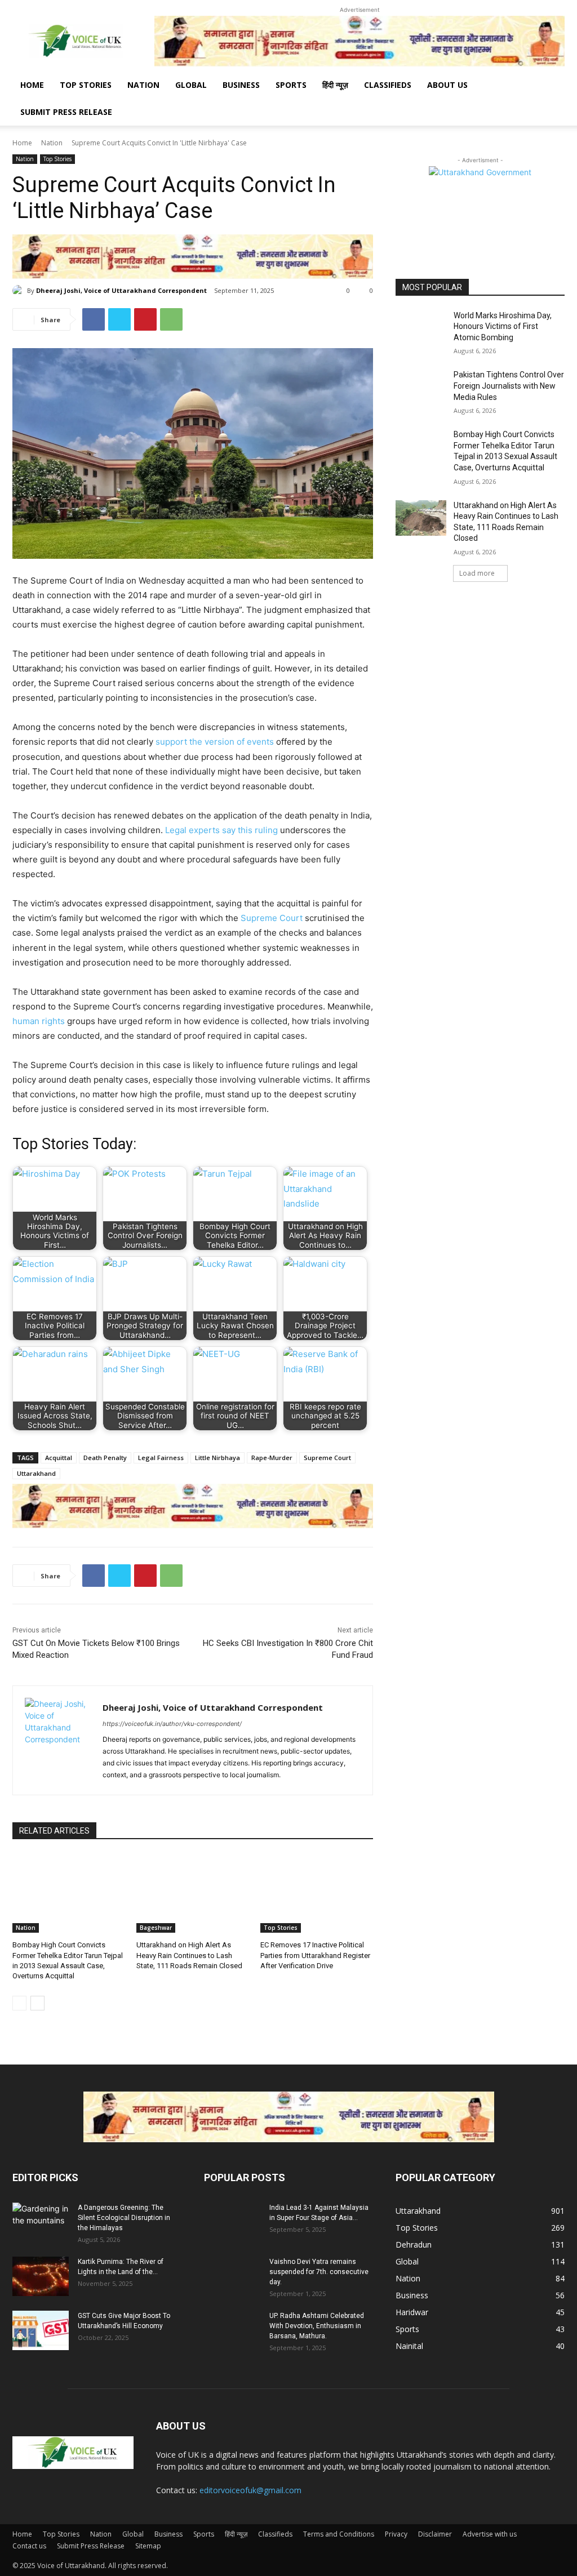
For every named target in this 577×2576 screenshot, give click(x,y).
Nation (143, 85)
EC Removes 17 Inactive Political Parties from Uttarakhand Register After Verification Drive (315, 1955)
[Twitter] (119, 319)
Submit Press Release (66, 112)
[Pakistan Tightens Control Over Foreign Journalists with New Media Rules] (421, 387)
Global (191, 85)
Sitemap (148, 2546)
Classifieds (388, 85)
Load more (477, 573)
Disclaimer (435, 2534)
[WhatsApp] (171, 319)
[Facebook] (94, 319)
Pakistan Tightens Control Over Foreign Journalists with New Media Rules (509, 386)
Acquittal (59, 1458)
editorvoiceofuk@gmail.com (250, 2490)
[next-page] (37, 2003)
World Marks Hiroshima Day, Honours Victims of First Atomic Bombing (503, 326)
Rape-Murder (272, 1458)
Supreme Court (272, 918)
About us (447, 85)
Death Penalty (105, 1458)
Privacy (396, 2534)
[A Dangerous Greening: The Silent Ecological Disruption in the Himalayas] (41, 2222)
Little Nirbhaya (218, 1458)
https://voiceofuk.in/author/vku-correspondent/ (172, 1724)
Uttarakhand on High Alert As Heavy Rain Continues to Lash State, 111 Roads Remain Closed (189, 1955)
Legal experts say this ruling (221, 830)
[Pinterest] (145, 319)
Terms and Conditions (339, 2534)
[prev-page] (19, 2003)
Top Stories (86, 85)
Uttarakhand (36, 1473)
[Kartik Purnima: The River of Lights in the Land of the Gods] (41, 2276)
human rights (39, 1021)
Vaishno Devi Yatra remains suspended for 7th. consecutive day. (319, 2272)
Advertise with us (490, 2534)
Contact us (29, 2546)
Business (241, 85)
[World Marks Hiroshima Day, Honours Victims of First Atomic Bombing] (421, 328)
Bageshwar (156, 1928)
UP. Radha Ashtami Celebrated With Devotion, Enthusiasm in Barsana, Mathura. (317, 2326)
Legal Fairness (161, 1458)
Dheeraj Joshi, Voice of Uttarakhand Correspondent (121, 290)
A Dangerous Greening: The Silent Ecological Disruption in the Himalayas (124, 2218)
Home (32, 85)
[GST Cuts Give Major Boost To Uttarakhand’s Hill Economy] (41, 2330)
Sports (291, 85)
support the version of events (215, 742)
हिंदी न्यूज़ (335, 85)
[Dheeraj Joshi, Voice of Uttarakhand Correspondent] (20, 291)
